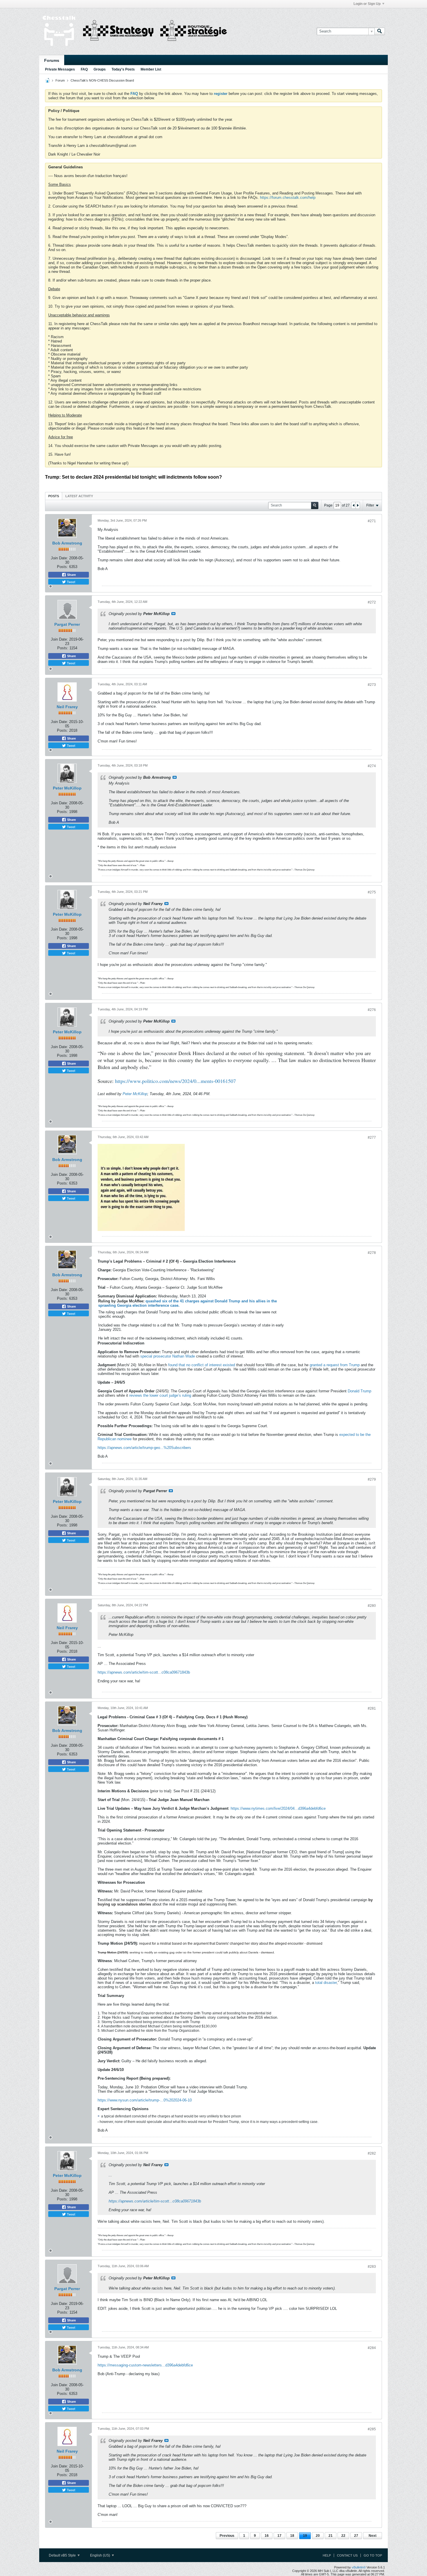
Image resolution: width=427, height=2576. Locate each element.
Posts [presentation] (54, 496)
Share (71, 575)
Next (373, 2536)
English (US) (101, 2555)
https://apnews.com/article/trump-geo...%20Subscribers (144, 1448)
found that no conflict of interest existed (202, 1365)
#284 (372, 2348)
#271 (372, 521)
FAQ (84, 69)
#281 (372, 1708)
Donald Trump (359, 1391)
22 (343, 2536)
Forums (52, 60)
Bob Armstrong (67, 543)
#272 (372, 602)
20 (318, 2536)
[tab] (54, 496)
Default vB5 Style (63, 2555)
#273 (372, 685)
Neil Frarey (67, 707)
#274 (372, 766)
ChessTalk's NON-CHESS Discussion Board (102, 80)
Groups (100, 69)
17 (279, 2536)
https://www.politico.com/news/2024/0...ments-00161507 (175, 1081)
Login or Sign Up (367, 4)
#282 (372, 2153)
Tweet (71, 582)
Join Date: (59, 558)
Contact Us (347, 2555)
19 (305, 2536)
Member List (151, 69)
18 (292, 2536)
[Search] (380, 31)
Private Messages (60, 69)
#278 (372, 1253)
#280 (372, 1606)
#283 (372, 2267)
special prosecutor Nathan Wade (168, 1356)
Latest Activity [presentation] (79, 496)
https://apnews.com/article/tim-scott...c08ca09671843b (144, 1672)
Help (327, 2555)
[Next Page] (358, 505)
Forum (60, 80)
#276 (372, 1010)
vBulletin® (359, 2567)
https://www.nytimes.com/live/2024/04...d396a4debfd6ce (278, 1808)
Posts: (62, 567)
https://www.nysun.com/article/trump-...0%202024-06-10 (145, 2100)
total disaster (326, 1983)
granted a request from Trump (335, 1365)
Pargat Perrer (67, 624)
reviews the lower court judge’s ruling (160, 1395)
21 (331, 2536)
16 (267, 2536)
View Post (173, 614)
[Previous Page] (354, 505)
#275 (372, 892)
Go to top (373, 2555)
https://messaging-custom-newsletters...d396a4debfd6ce (145, 2365)
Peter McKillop (67, 788)
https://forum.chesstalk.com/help (288, 198)
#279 (372, 1479)
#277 (372, 1138)
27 (356, 2536)
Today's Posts (123, 69)
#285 (372, 2429)
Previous (227, 2536)
